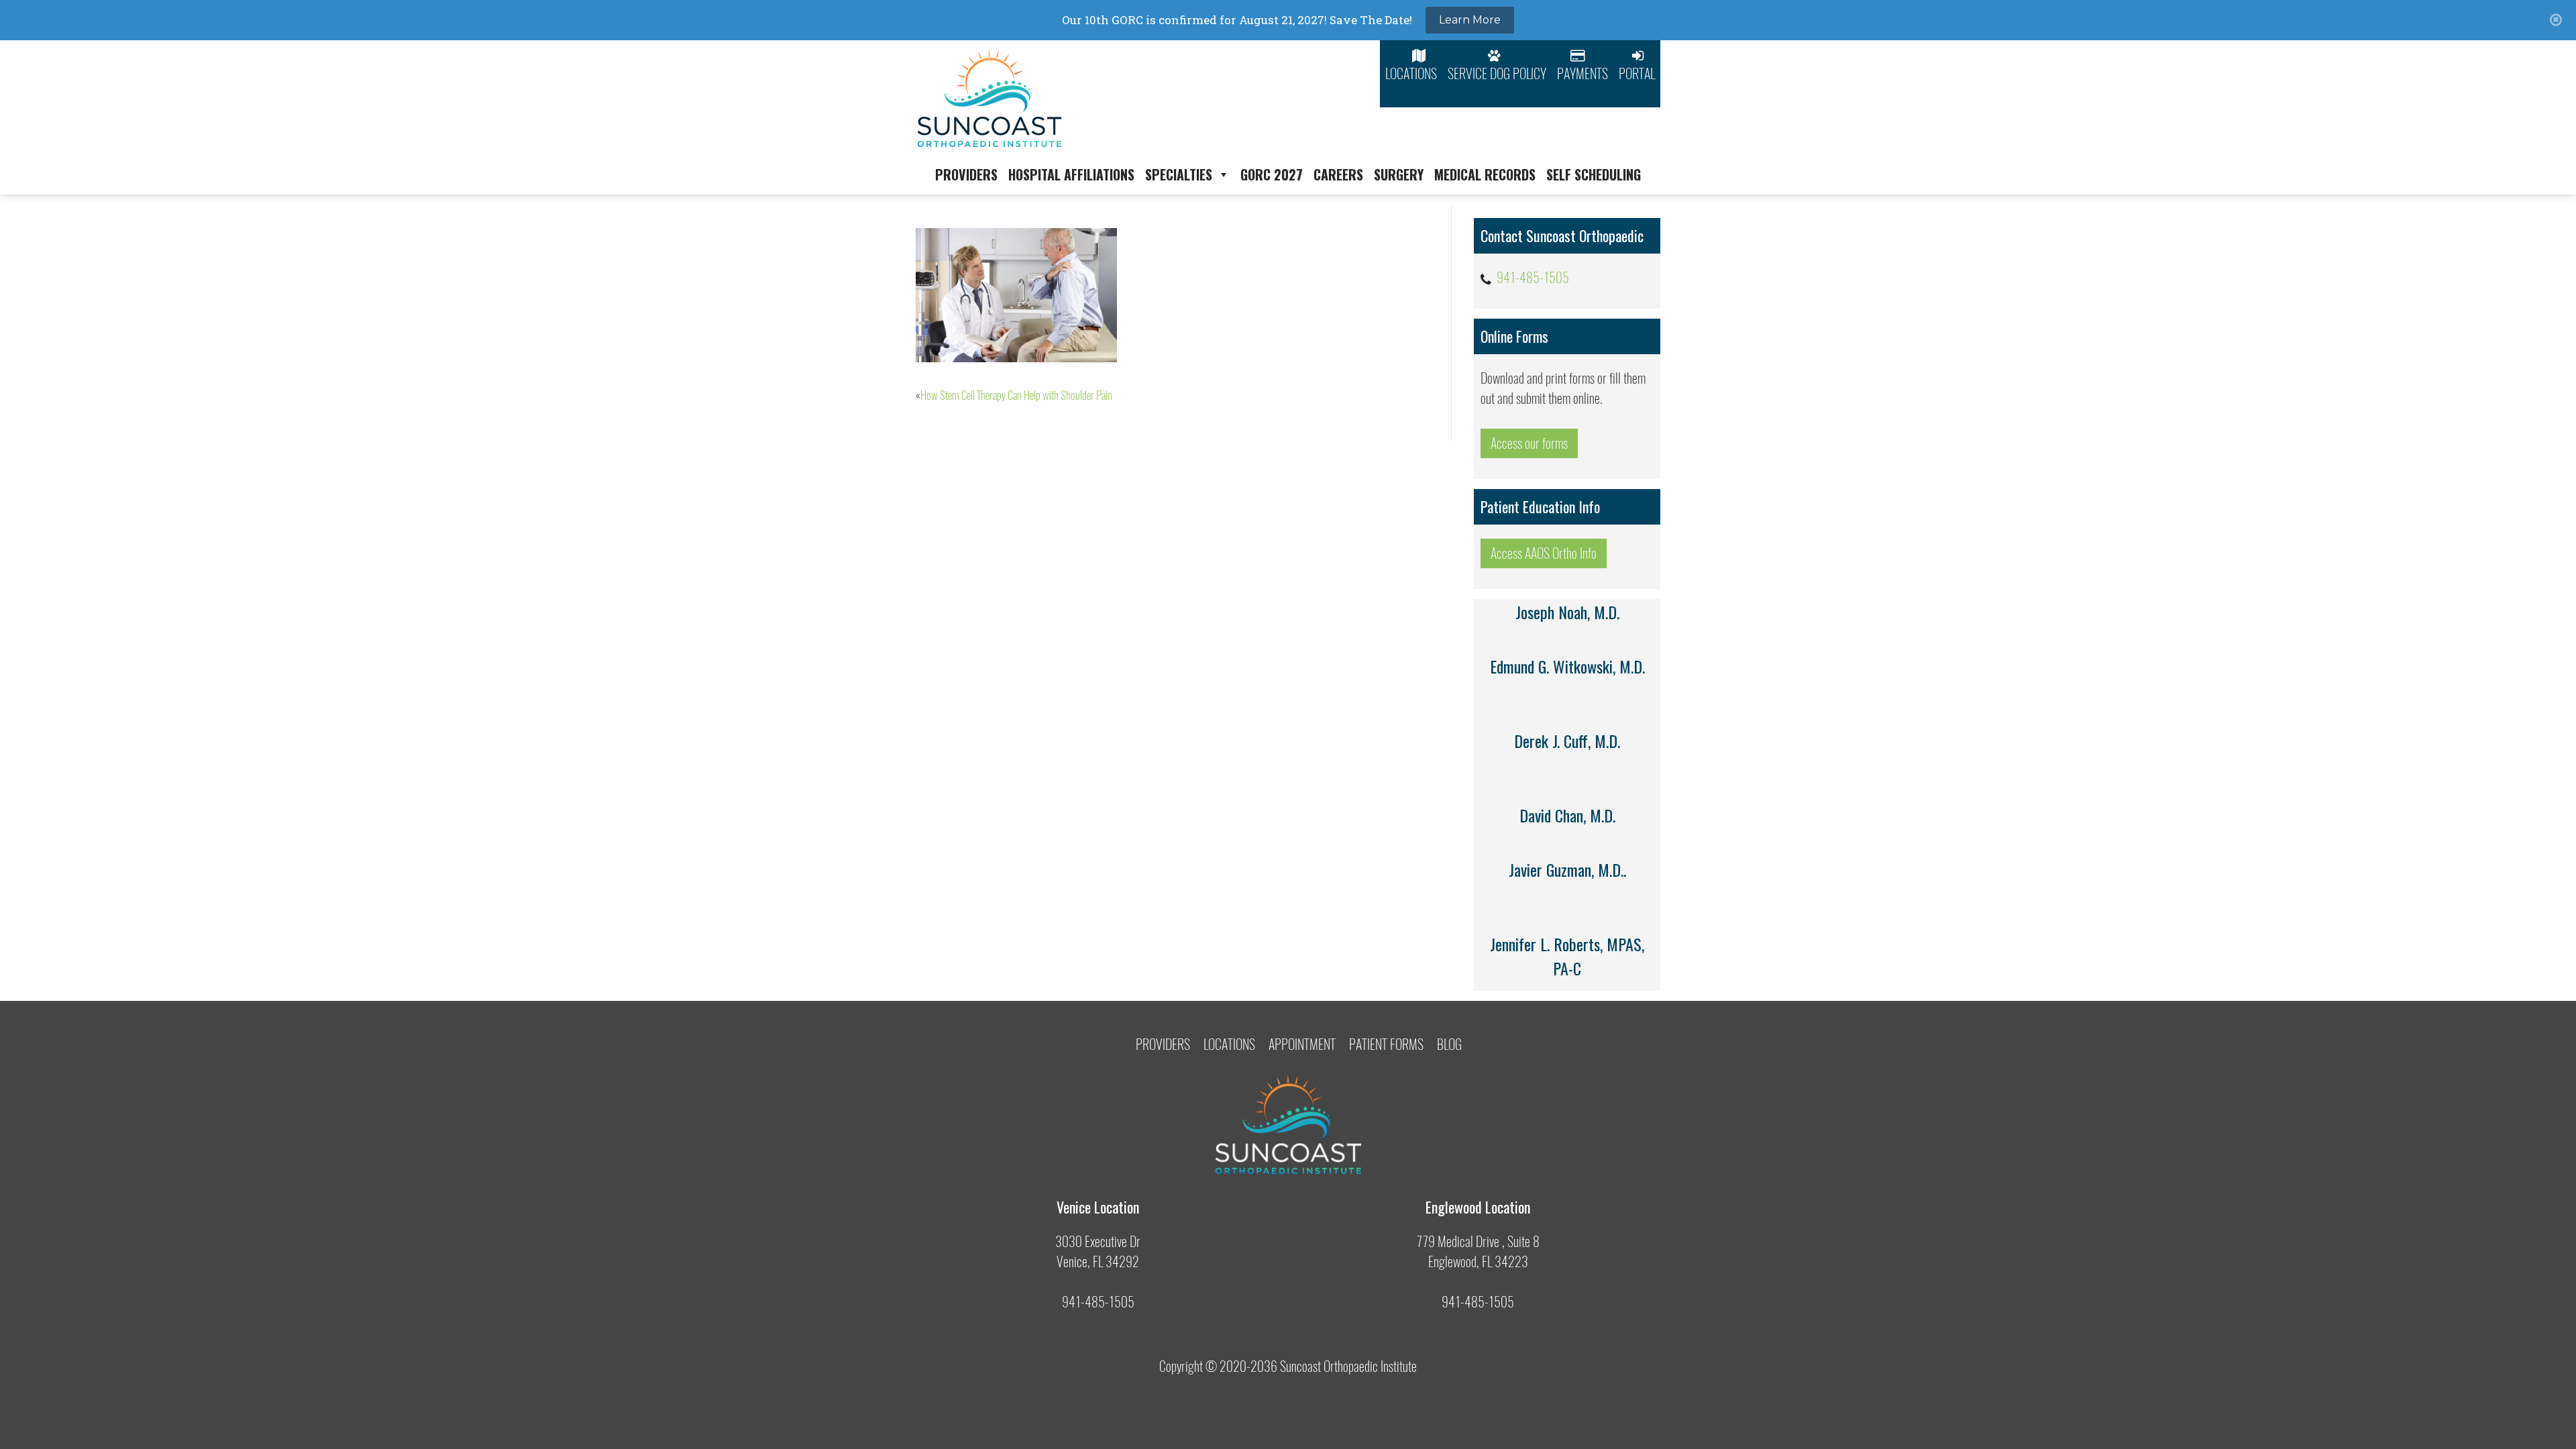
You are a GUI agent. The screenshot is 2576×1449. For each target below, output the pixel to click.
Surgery (1399, 174)
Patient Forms (1386, 1044)
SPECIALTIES (1179, 174)
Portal (1637, 73)
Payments (1582, 73)
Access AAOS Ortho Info (1544, 553)
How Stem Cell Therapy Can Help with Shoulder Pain (1016, 395)
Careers (1338, 174)
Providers (966, 174)
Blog (1449, 1044)
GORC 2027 (1272, 174)
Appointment (1302, 1044)
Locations (1411, 73)
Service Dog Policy (1497, 73)
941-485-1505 (1533, 277)
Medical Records (1485, 174)
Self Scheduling (1594, 174)
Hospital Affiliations (1071, 174)
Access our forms (1529, 443)
